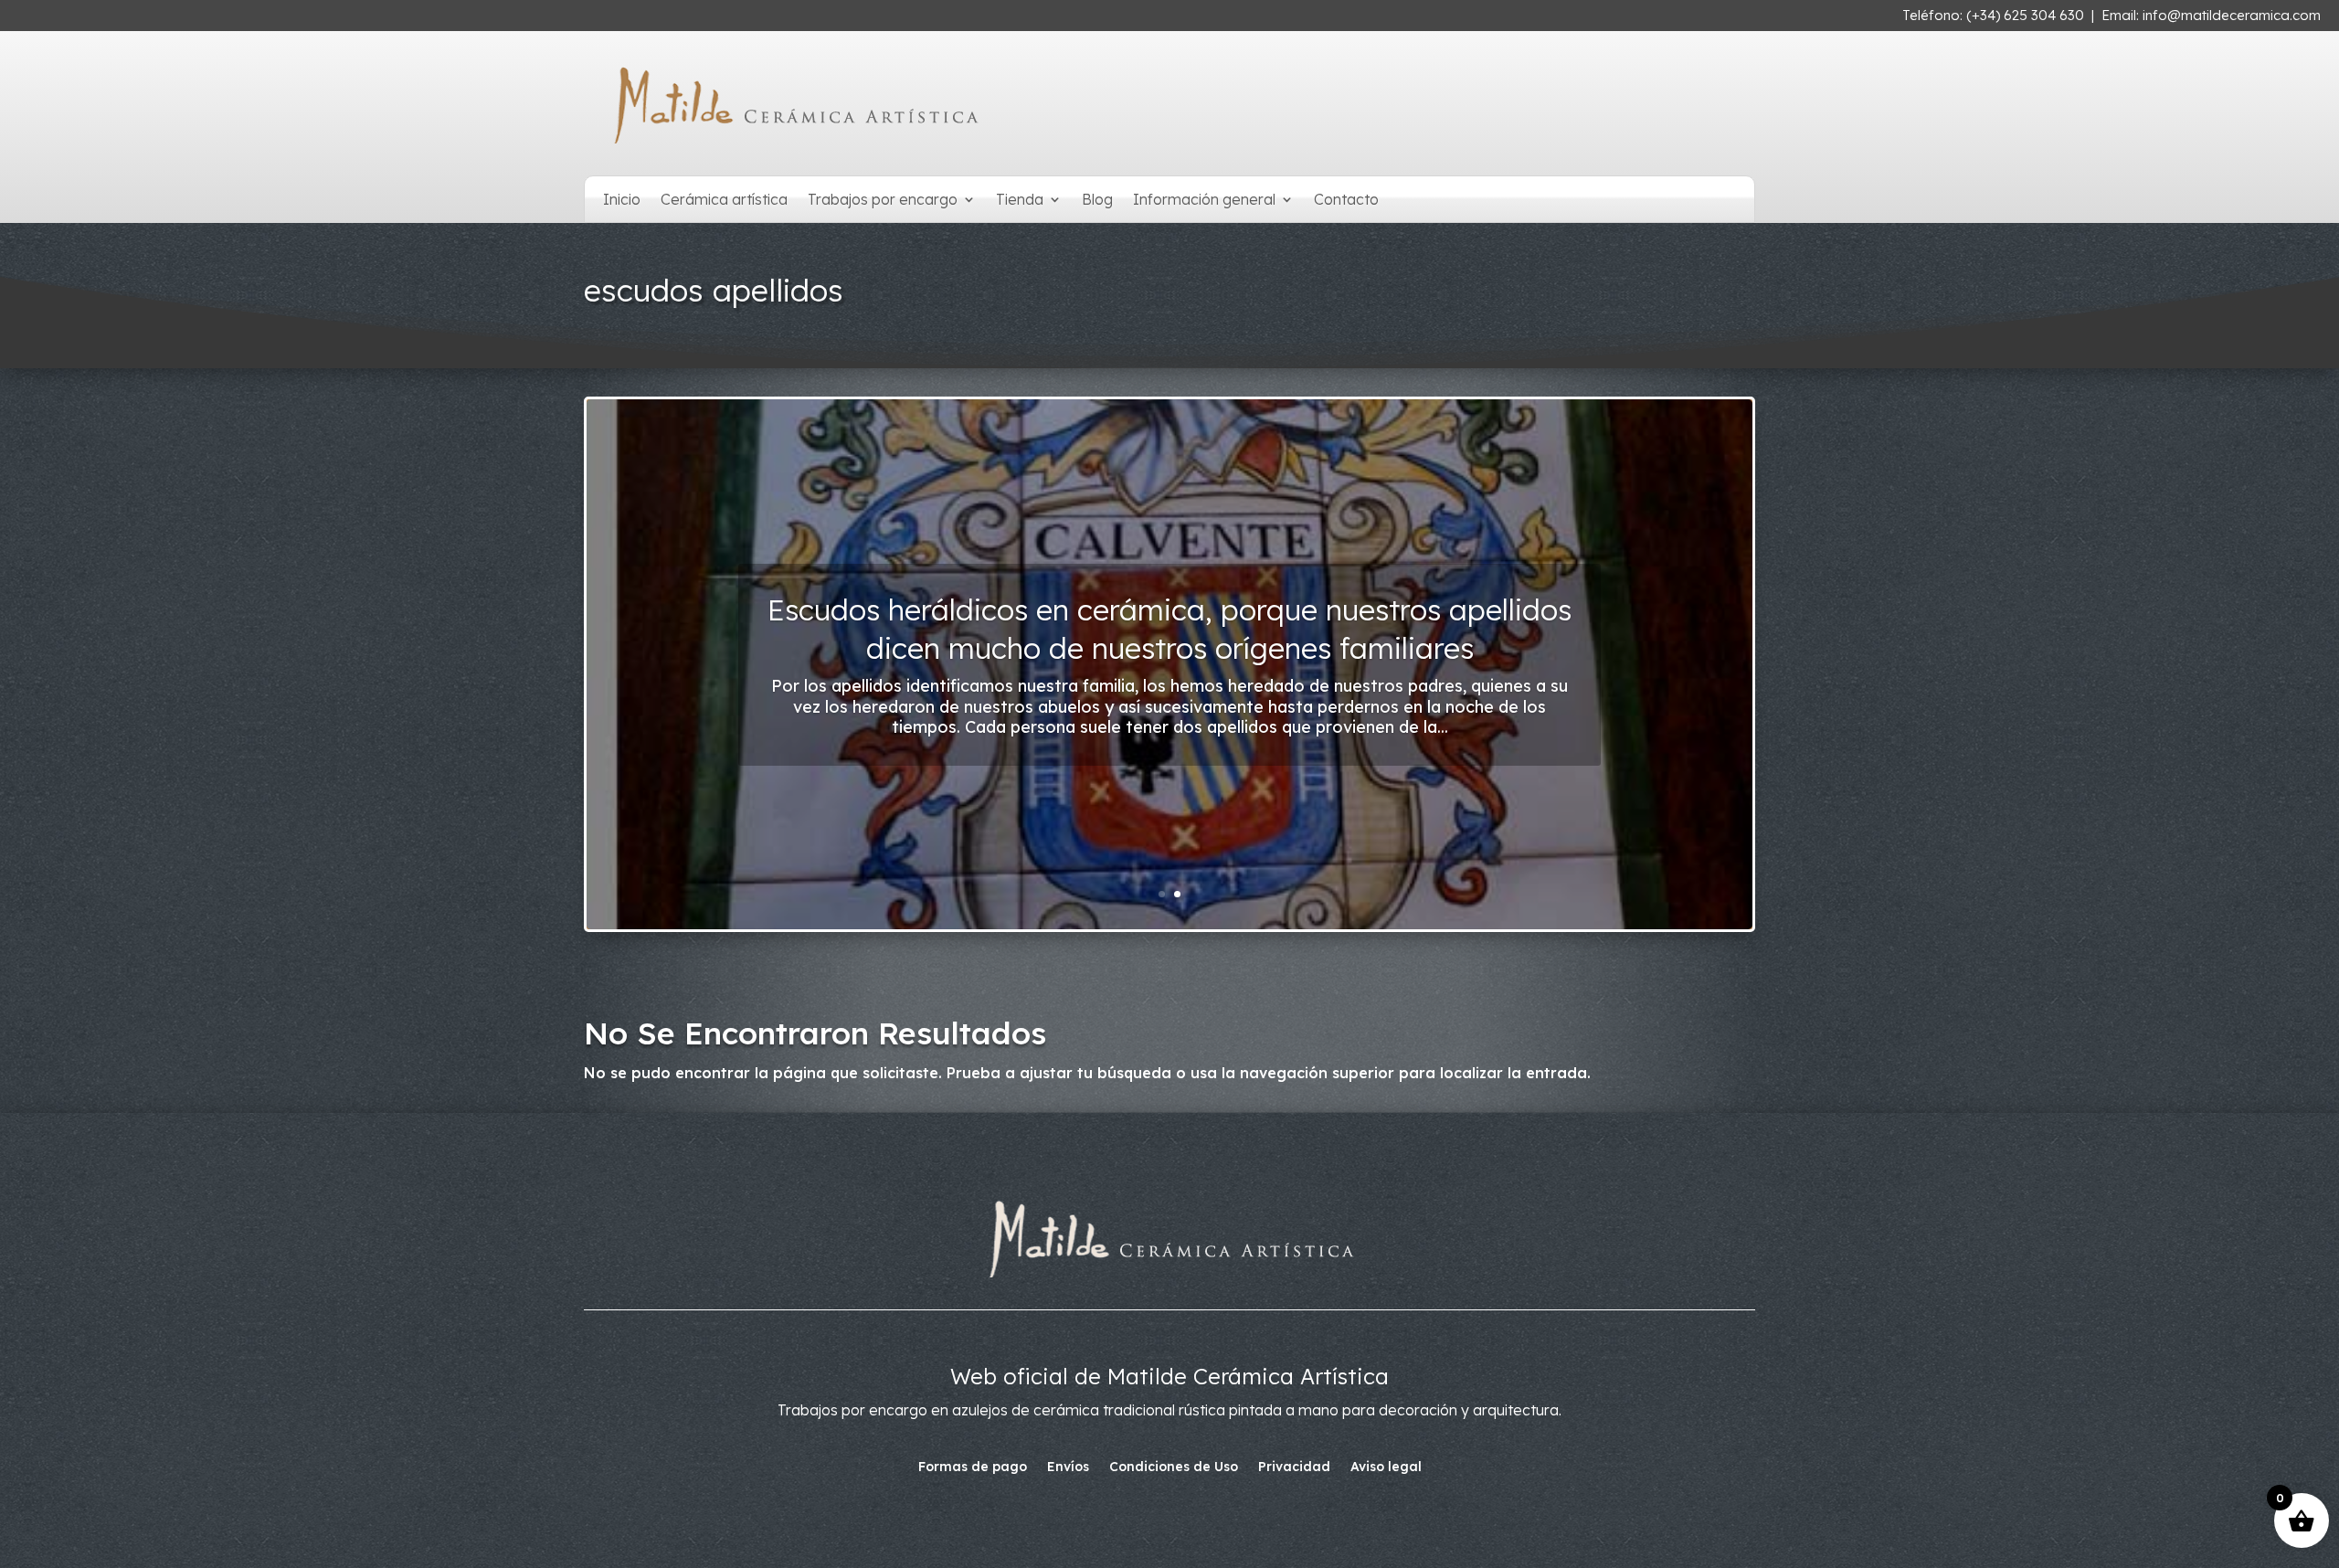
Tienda (1020, 201)
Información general (1204, 201)
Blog (1097, 201)
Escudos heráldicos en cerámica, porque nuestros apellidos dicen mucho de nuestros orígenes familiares (1169, 629)
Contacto (1346, 201)
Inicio (622, 201)
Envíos (1068, 1467)
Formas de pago (973, 1467)
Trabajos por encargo (883, 201)
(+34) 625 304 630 (2025, 15)
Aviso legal (1386, 1467)
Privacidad (1294, 1467)
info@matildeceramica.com (2232, 15)
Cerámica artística (724, 201)
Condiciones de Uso (1174, 1467)
